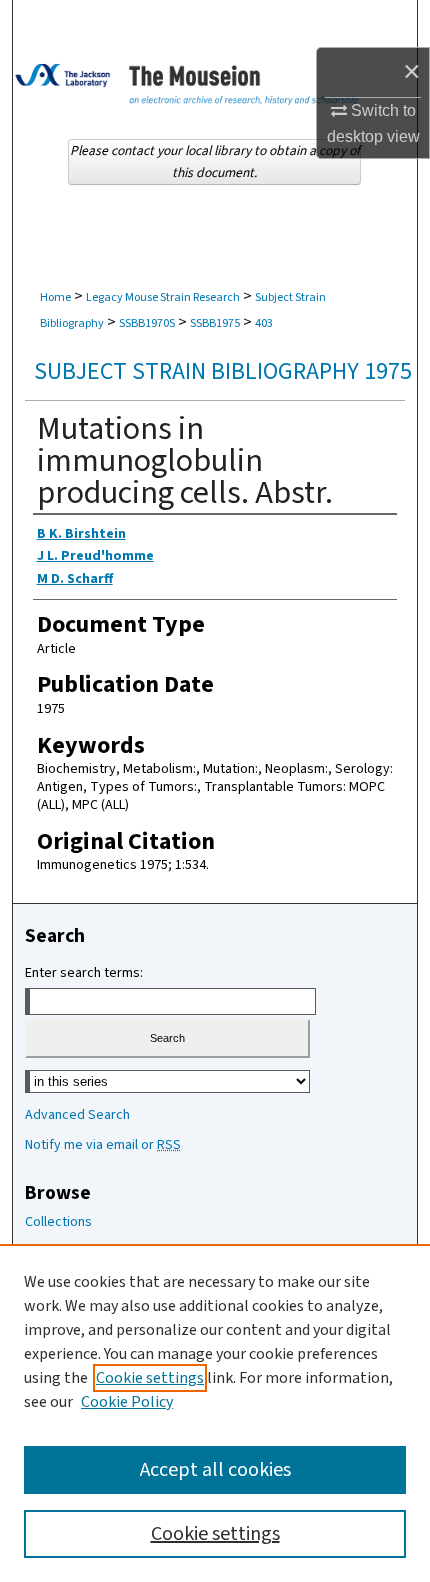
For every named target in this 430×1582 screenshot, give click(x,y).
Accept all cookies (215, 1470)
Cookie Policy (127, 1402)
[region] (215, 1413)
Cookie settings (150, 1378)
